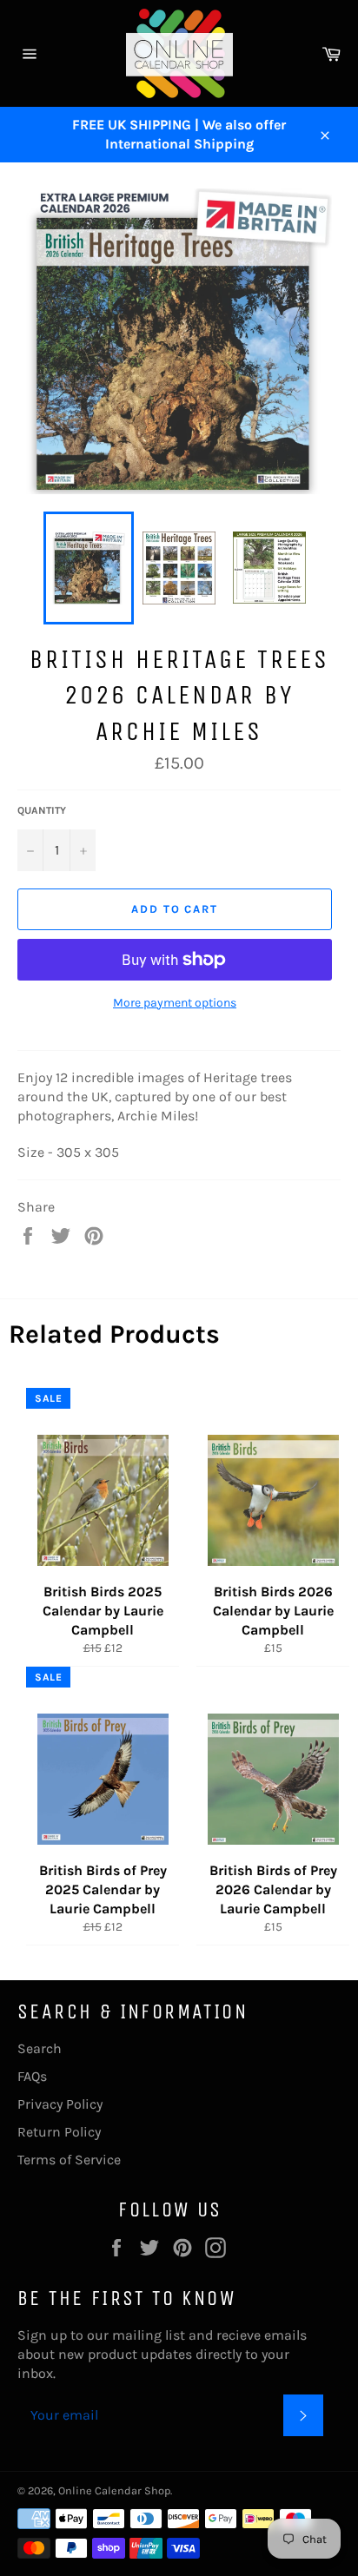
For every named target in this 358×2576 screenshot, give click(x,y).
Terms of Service (69, 2160)
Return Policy (59, 2132)
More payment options (175, 1003)
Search (40, 2048)
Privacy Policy (60, 2104)
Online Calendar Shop (114, 2490)
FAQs (32, 2076)
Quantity (42, 810)
